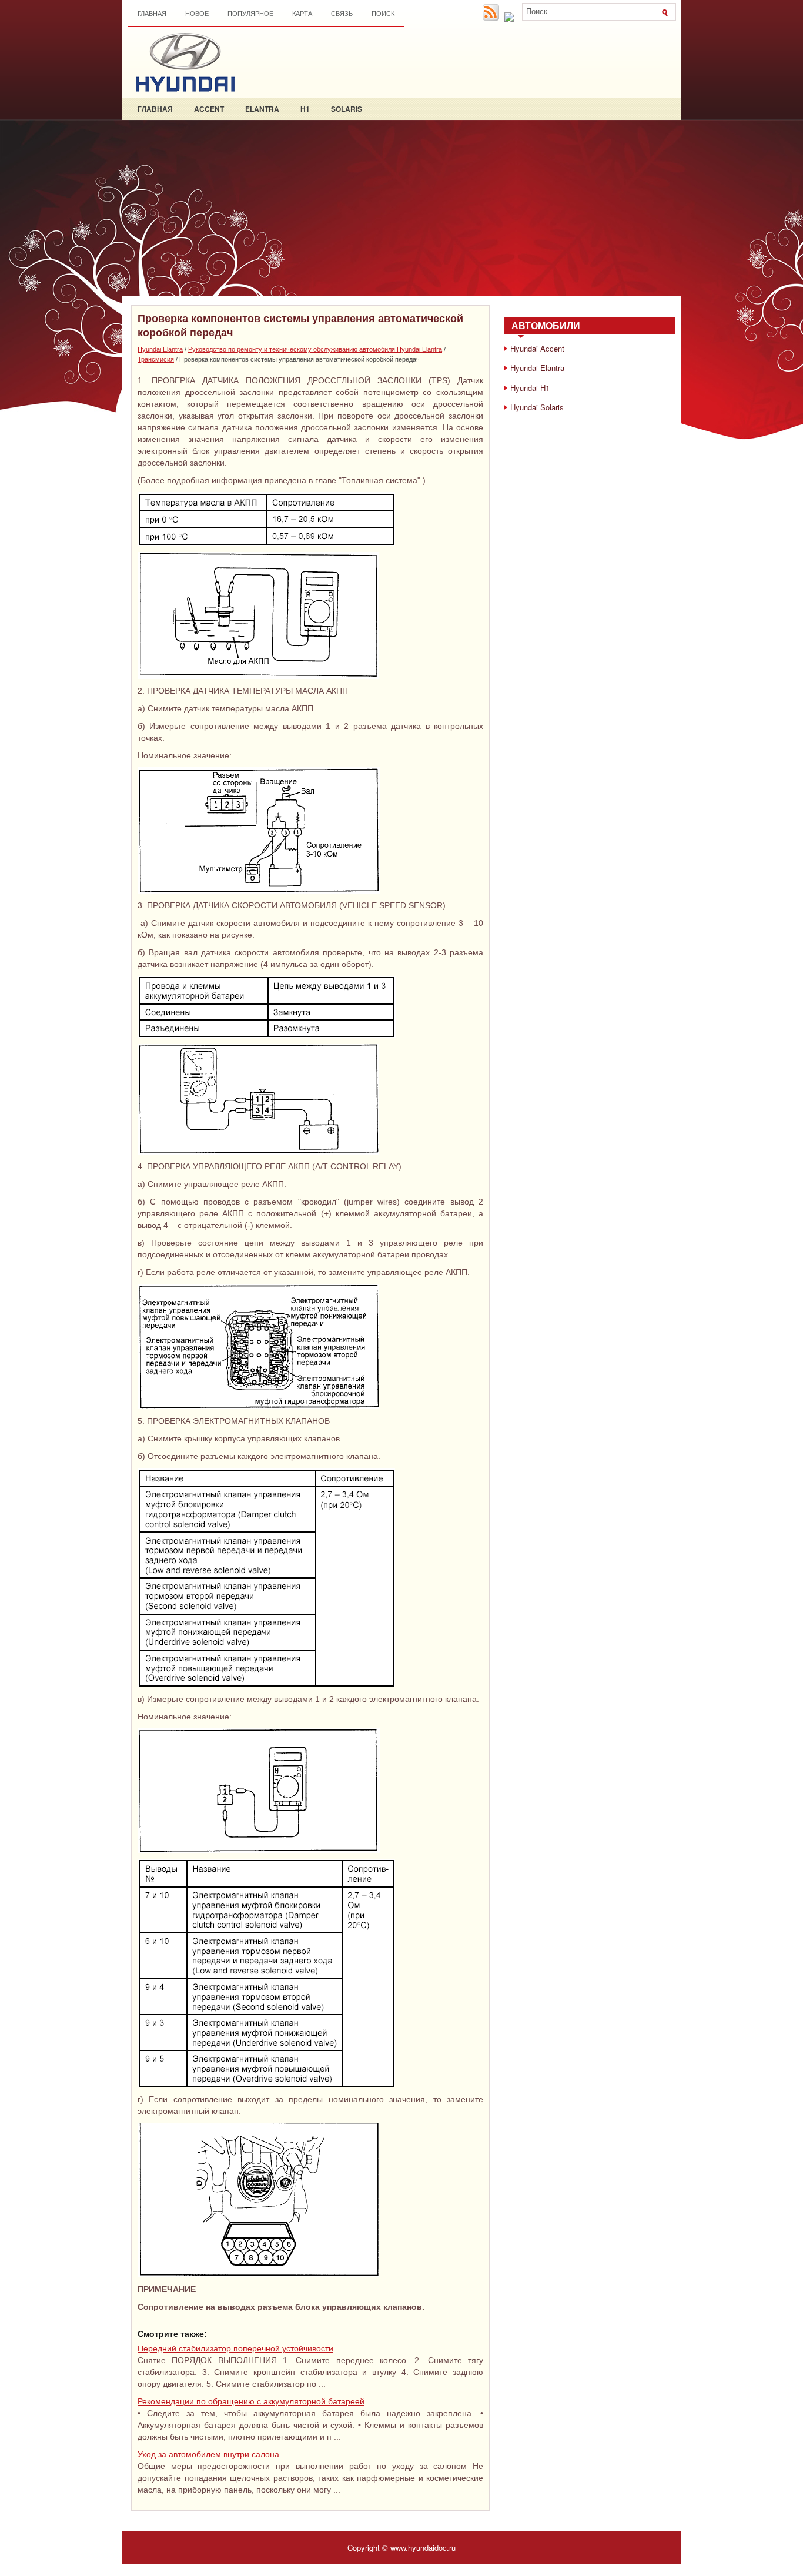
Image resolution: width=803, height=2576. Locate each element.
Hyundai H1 (530, 388)
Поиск (383, 14)
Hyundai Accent (537, 348)
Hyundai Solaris (537, 407)
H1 (305, 109)
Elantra (262, 109)
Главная (152, 14)
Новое (197, 14)
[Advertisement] (401, 208)
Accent (209, 109)
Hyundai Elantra (160, 349)
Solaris (347, 109)
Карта (302, 14)
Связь (342, 14)
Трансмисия (156, 359)
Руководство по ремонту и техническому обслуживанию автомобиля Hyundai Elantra (315, 349)
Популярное (250, 14)
